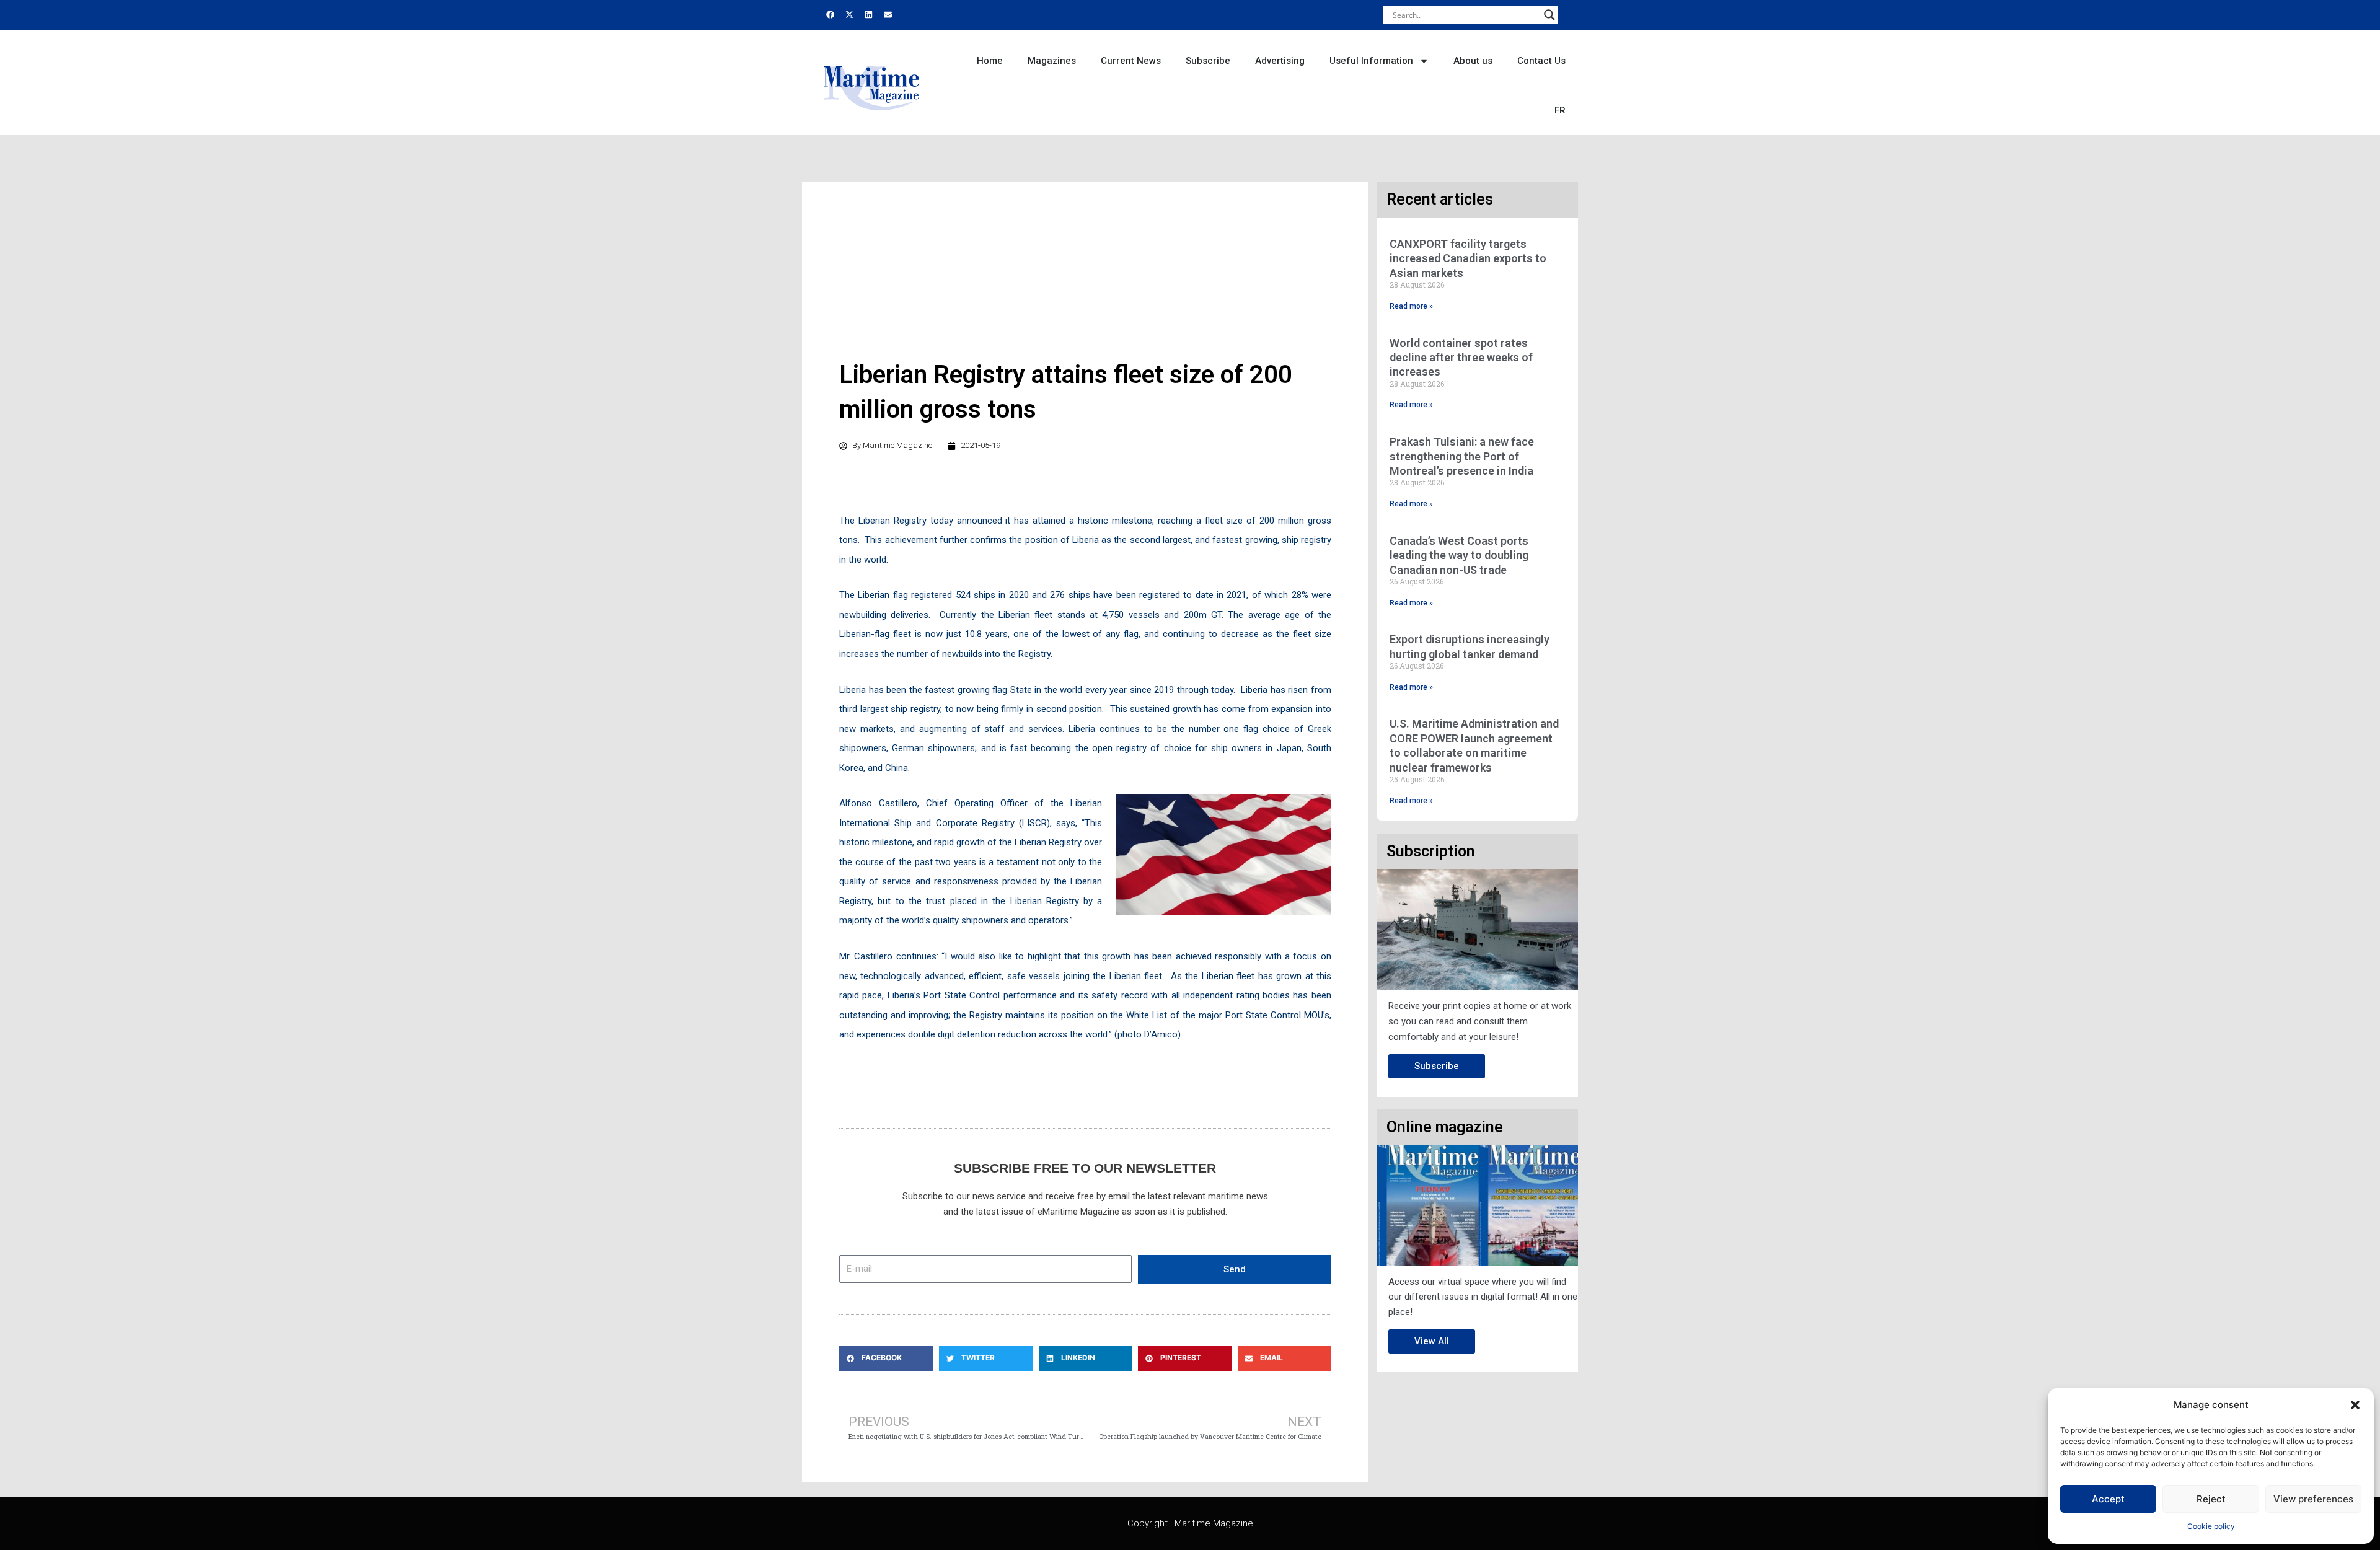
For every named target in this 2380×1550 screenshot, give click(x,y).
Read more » (1411, 306)
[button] (2355, 1405)
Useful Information (1371, 61)
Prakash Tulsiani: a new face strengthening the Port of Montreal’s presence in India (1462, 456)
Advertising (1280, 61)
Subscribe (1208, 61)
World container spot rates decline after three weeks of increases (1461, 358)
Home (990, 61)
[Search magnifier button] (1549, 15)
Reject (2211, 1499)
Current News (1131, 61)
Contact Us (1541, 61)
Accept (2108, 1499)
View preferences (2313, 1499)
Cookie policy (2211, 1526)
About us (1473, 61)
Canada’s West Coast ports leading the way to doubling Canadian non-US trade (1459, 555)
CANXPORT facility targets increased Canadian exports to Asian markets (1468, 258)
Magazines (1052, 61)
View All (1432, 1341)
